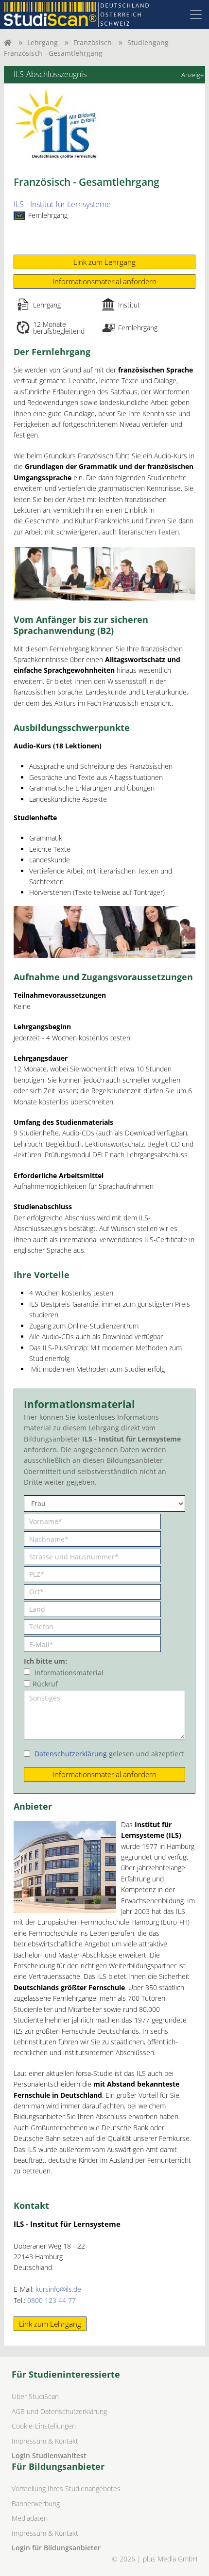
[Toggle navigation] (196, 15)
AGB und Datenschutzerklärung (59, 2411)
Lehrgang (43, 42)
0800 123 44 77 (52, 2300)
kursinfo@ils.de (58, 2289)
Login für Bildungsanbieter (56, 2548)
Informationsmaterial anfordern (104, 281)
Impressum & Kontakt (45, 2441)
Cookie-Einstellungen (44, 2426)
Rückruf (45, 1684)
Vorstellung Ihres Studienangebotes (66, 2488)
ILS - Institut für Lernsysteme (62, 204)
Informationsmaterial (69, 1673)
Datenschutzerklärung (71, 1754)
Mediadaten (30, 2518)
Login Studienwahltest (49, 2455)
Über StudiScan (35, 2396)
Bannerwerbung (36, 2503)
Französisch (93, 42)
